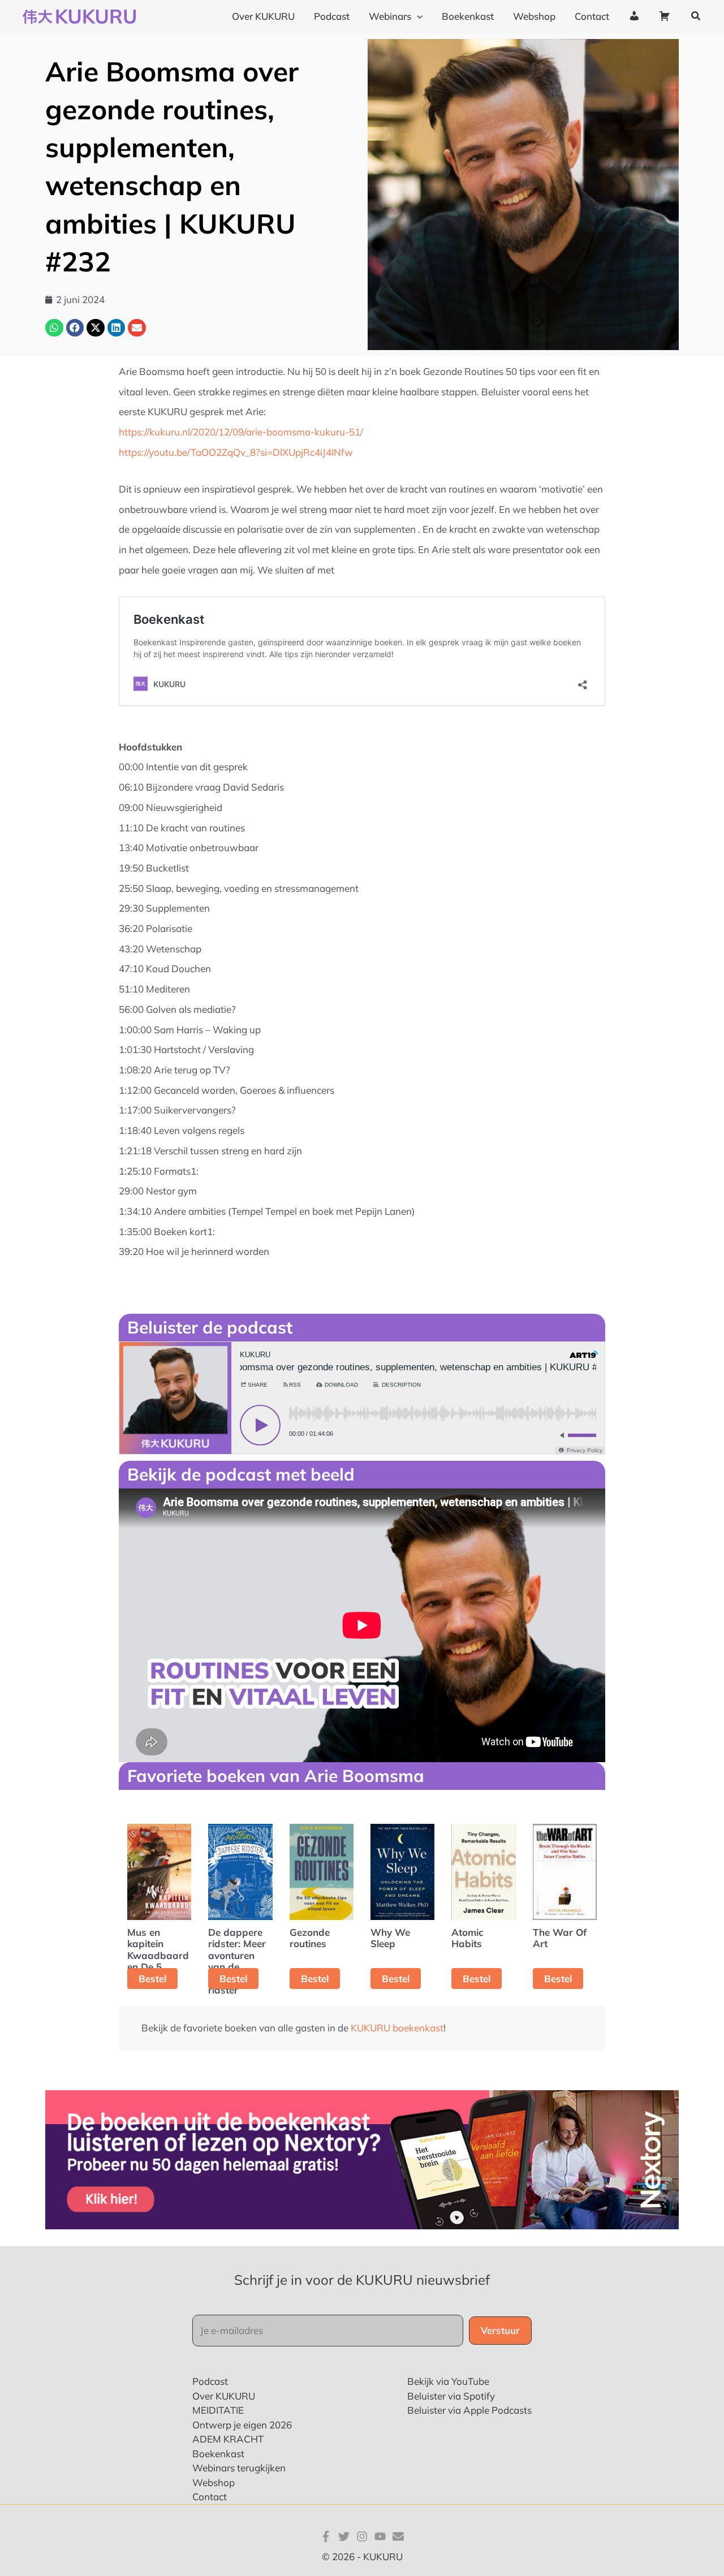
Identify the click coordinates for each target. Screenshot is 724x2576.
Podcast (210, 2381)
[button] (696, 16)
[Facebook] (326, 2536)
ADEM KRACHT (228, 2439)
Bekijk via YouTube (448, 2381)
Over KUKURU (224, 2396)
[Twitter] (344, 2536)
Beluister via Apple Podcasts (469, 2410)
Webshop (214, 2482)
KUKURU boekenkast (397, 2028)
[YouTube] (380, 2536)
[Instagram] (362, 2536)
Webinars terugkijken (239, 2468)
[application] (417, 16)
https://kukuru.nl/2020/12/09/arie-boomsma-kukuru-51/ (241, 432)
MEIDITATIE (218, 2410)
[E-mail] (398, 2536)
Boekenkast (218, 2454)
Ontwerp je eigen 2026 (242, 2425)
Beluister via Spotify (451, 2396)
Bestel (152, 1979)
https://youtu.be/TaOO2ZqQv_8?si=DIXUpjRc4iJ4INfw (236, 452)
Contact (210, 2497)
